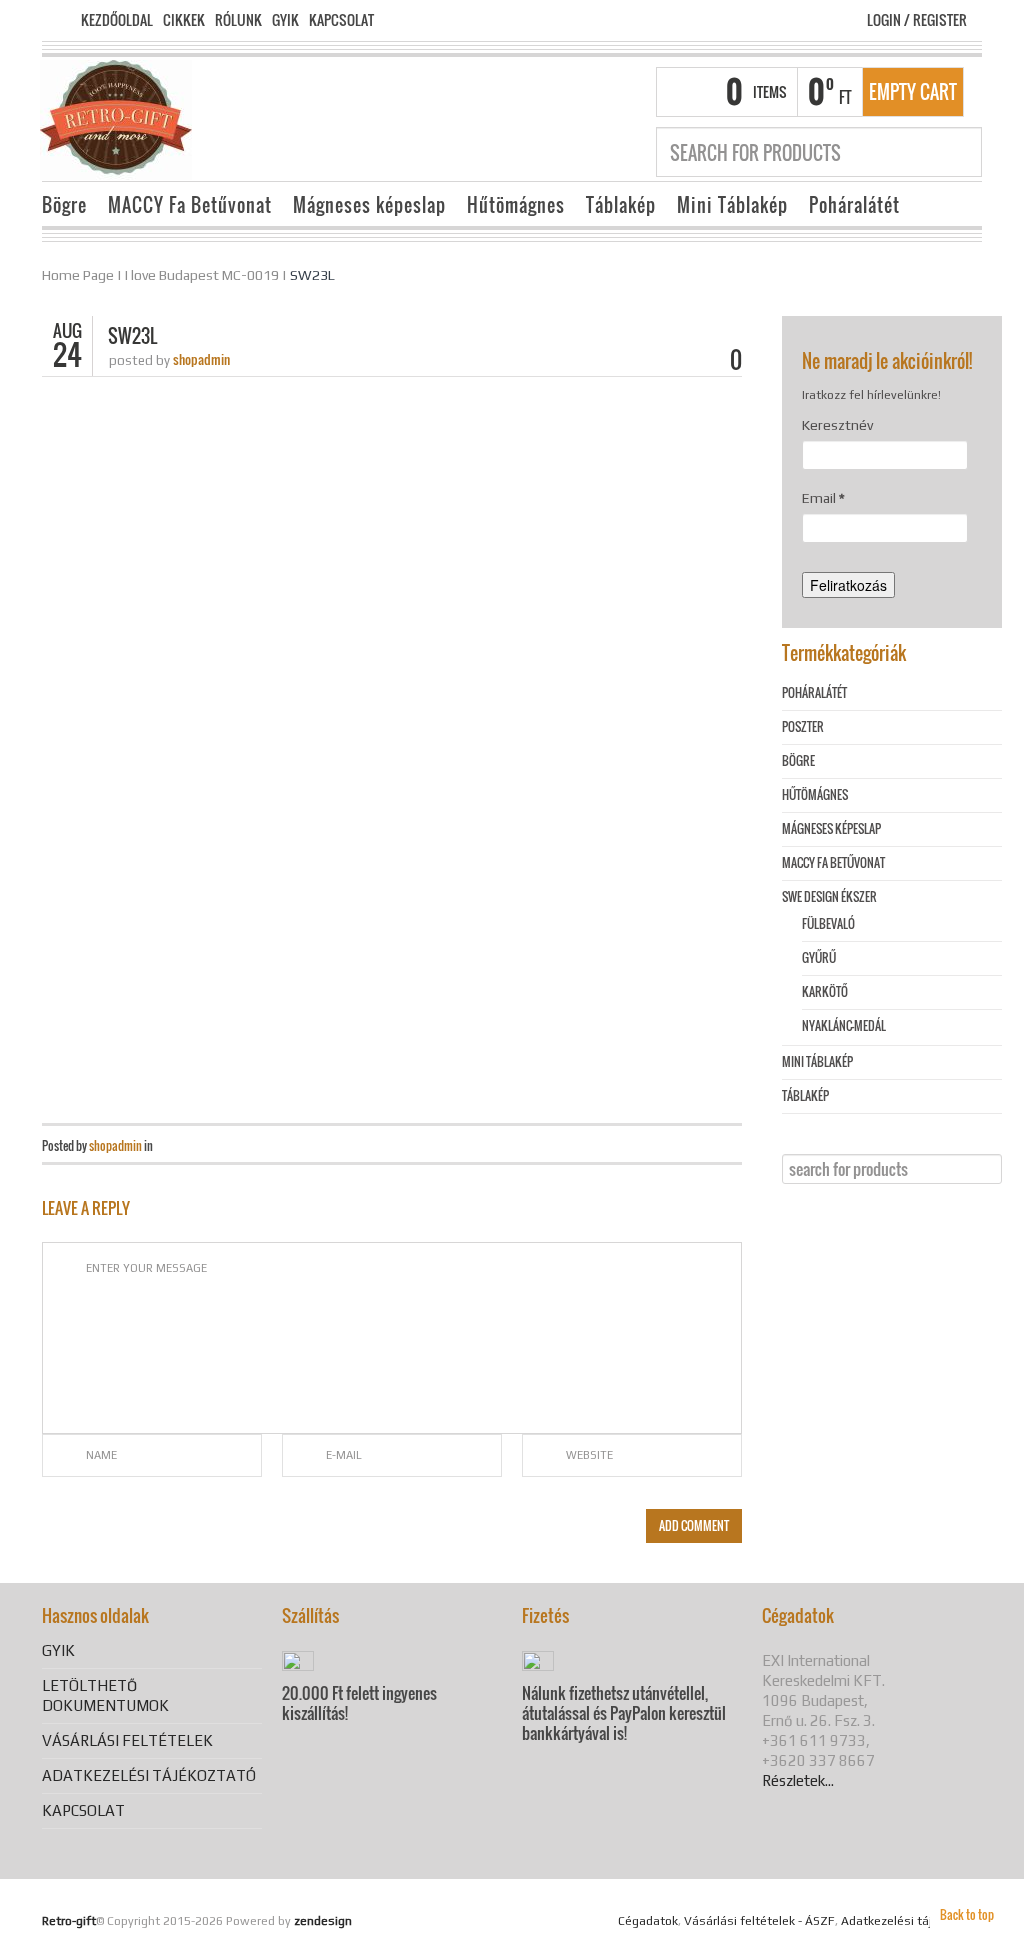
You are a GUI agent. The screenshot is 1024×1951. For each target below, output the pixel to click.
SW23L (312, 275)
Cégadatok (648, 1921)
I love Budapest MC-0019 (202, 275)
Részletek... (798, 1780)
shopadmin (201, 359)
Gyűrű (819, 957)
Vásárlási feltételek (127, 1740)
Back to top (967, 1914)
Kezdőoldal (117, 20)
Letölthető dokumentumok (105, 1695)
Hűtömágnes (516, 205)
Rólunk (238, 20)
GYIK (285, 20)
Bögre (64, 205)
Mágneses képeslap (369, 205)
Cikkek (184, 20)
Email (823, 498)
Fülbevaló (828, 923)
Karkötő (825, 991)
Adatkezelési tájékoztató (149, 1775)
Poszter (803, 726)
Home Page (78, 275)
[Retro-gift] (116, 118)
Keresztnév (837, 425)
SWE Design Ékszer (829, 896)
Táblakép (621, 205)
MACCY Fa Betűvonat (190, 205)
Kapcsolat (341, 20)
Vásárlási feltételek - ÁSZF (759, 1921)
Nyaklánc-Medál (844, 1025)
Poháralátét (854, 205)
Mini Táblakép (732, 205)
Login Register (917, 19)
